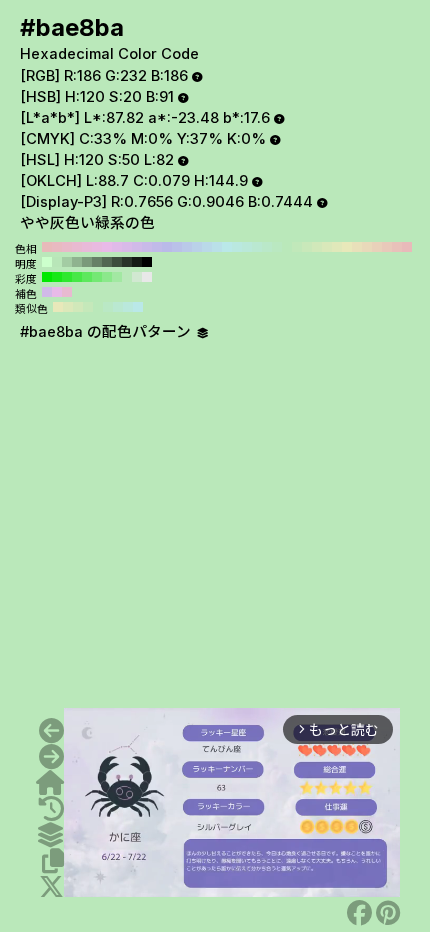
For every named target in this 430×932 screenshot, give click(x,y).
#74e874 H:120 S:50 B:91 (97, 277)
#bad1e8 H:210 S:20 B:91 (197, 247)
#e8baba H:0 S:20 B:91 (407, 247)
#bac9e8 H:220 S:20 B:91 (187, 247)
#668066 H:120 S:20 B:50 (97, 262)
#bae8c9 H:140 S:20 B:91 (267, 247)
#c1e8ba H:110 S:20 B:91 (297, 247)
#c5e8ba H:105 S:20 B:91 (88, 307)
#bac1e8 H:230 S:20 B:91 (177, 247)
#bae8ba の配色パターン (107, 332)
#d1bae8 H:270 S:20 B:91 (137, 247)
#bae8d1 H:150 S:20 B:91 (257, 247)
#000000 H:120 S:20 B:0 (147, 262)
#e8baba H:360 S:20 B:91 (47, 247)
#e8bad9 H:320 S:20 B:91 (87, 247)
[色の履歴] (51, 809)
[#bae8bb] (51, 757)
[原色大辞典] (50, 783)
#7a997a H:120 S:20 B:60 (87, 262)
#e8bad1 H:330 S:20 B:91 (77, 247)
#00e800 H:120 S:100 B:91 (47, 277)
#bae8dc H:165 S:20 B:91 (128, 307)
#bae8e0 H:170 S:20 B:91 (237, 247)
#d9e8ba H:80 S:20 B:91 (327, 247)
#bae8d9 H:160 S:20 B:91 (247, 247)
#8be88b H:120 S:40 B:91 (107, 277)
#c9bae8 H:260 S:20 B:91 (147, 247)
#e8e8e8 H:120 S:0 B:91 (147, 277)
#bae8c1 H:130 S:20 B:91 (277, 247)
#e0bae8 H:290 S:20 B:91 (117, 247)
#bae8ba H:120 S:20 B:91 (287, 247)
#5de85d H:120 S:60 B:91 (87, 277)
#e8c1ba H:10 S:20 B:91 (397, 247)
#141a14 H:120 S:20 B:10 (137, 262)
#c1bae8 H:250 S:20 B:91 (157, 247)
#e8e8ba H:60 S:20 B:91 (347, 247)
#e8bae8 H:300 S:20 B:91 (107, 247)
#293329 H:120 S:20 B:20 (127, 262)
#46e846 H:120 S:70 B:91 (77, 277)
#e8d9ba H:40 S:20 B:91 (367, 247)
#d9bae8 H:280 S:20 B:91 (127, 247)
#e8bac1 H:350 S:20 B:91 (57, 247)
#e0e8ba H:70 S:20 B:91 (337, 247)
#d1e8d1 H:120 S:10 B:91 (137, 277)
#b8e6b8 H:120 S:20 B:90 (57, 262)
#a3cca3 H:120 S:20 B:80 (67, 262)
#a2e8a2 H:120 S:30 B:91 (117, 277)
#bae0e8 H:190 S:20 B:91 (217, 247)
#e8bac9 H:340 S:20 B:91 (67, 247)
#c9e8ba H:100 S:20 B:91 (307, 247)
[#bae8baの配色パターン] (50, 835)
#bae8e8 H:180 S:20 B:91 (227, 247)
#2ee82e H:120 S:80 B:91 (67, 277)
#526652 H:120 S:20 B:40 (107, 262)
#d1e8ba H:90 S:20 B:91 (317, 247)
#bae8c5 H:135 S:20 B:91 (108, 307)
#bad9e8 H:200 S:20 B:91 (207, 247)
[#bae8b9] (51, 731)
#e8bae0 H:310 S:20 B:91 (97, 247)
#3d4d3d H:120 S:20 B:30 (117, 262)
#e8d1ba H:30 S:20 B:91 (377, 247)
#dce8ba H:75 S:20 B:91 (68, 307)
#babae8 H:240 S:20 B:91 (167, 247)
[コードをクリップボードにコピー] (53, 861)
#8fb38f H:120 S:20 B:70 (77, 262)
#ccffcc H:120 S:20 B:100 (47, 262)
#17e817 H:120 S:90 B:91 (57, 277)
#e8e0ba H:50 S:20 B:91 (357, 247)
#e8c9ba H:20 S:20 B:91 (387, 247)
